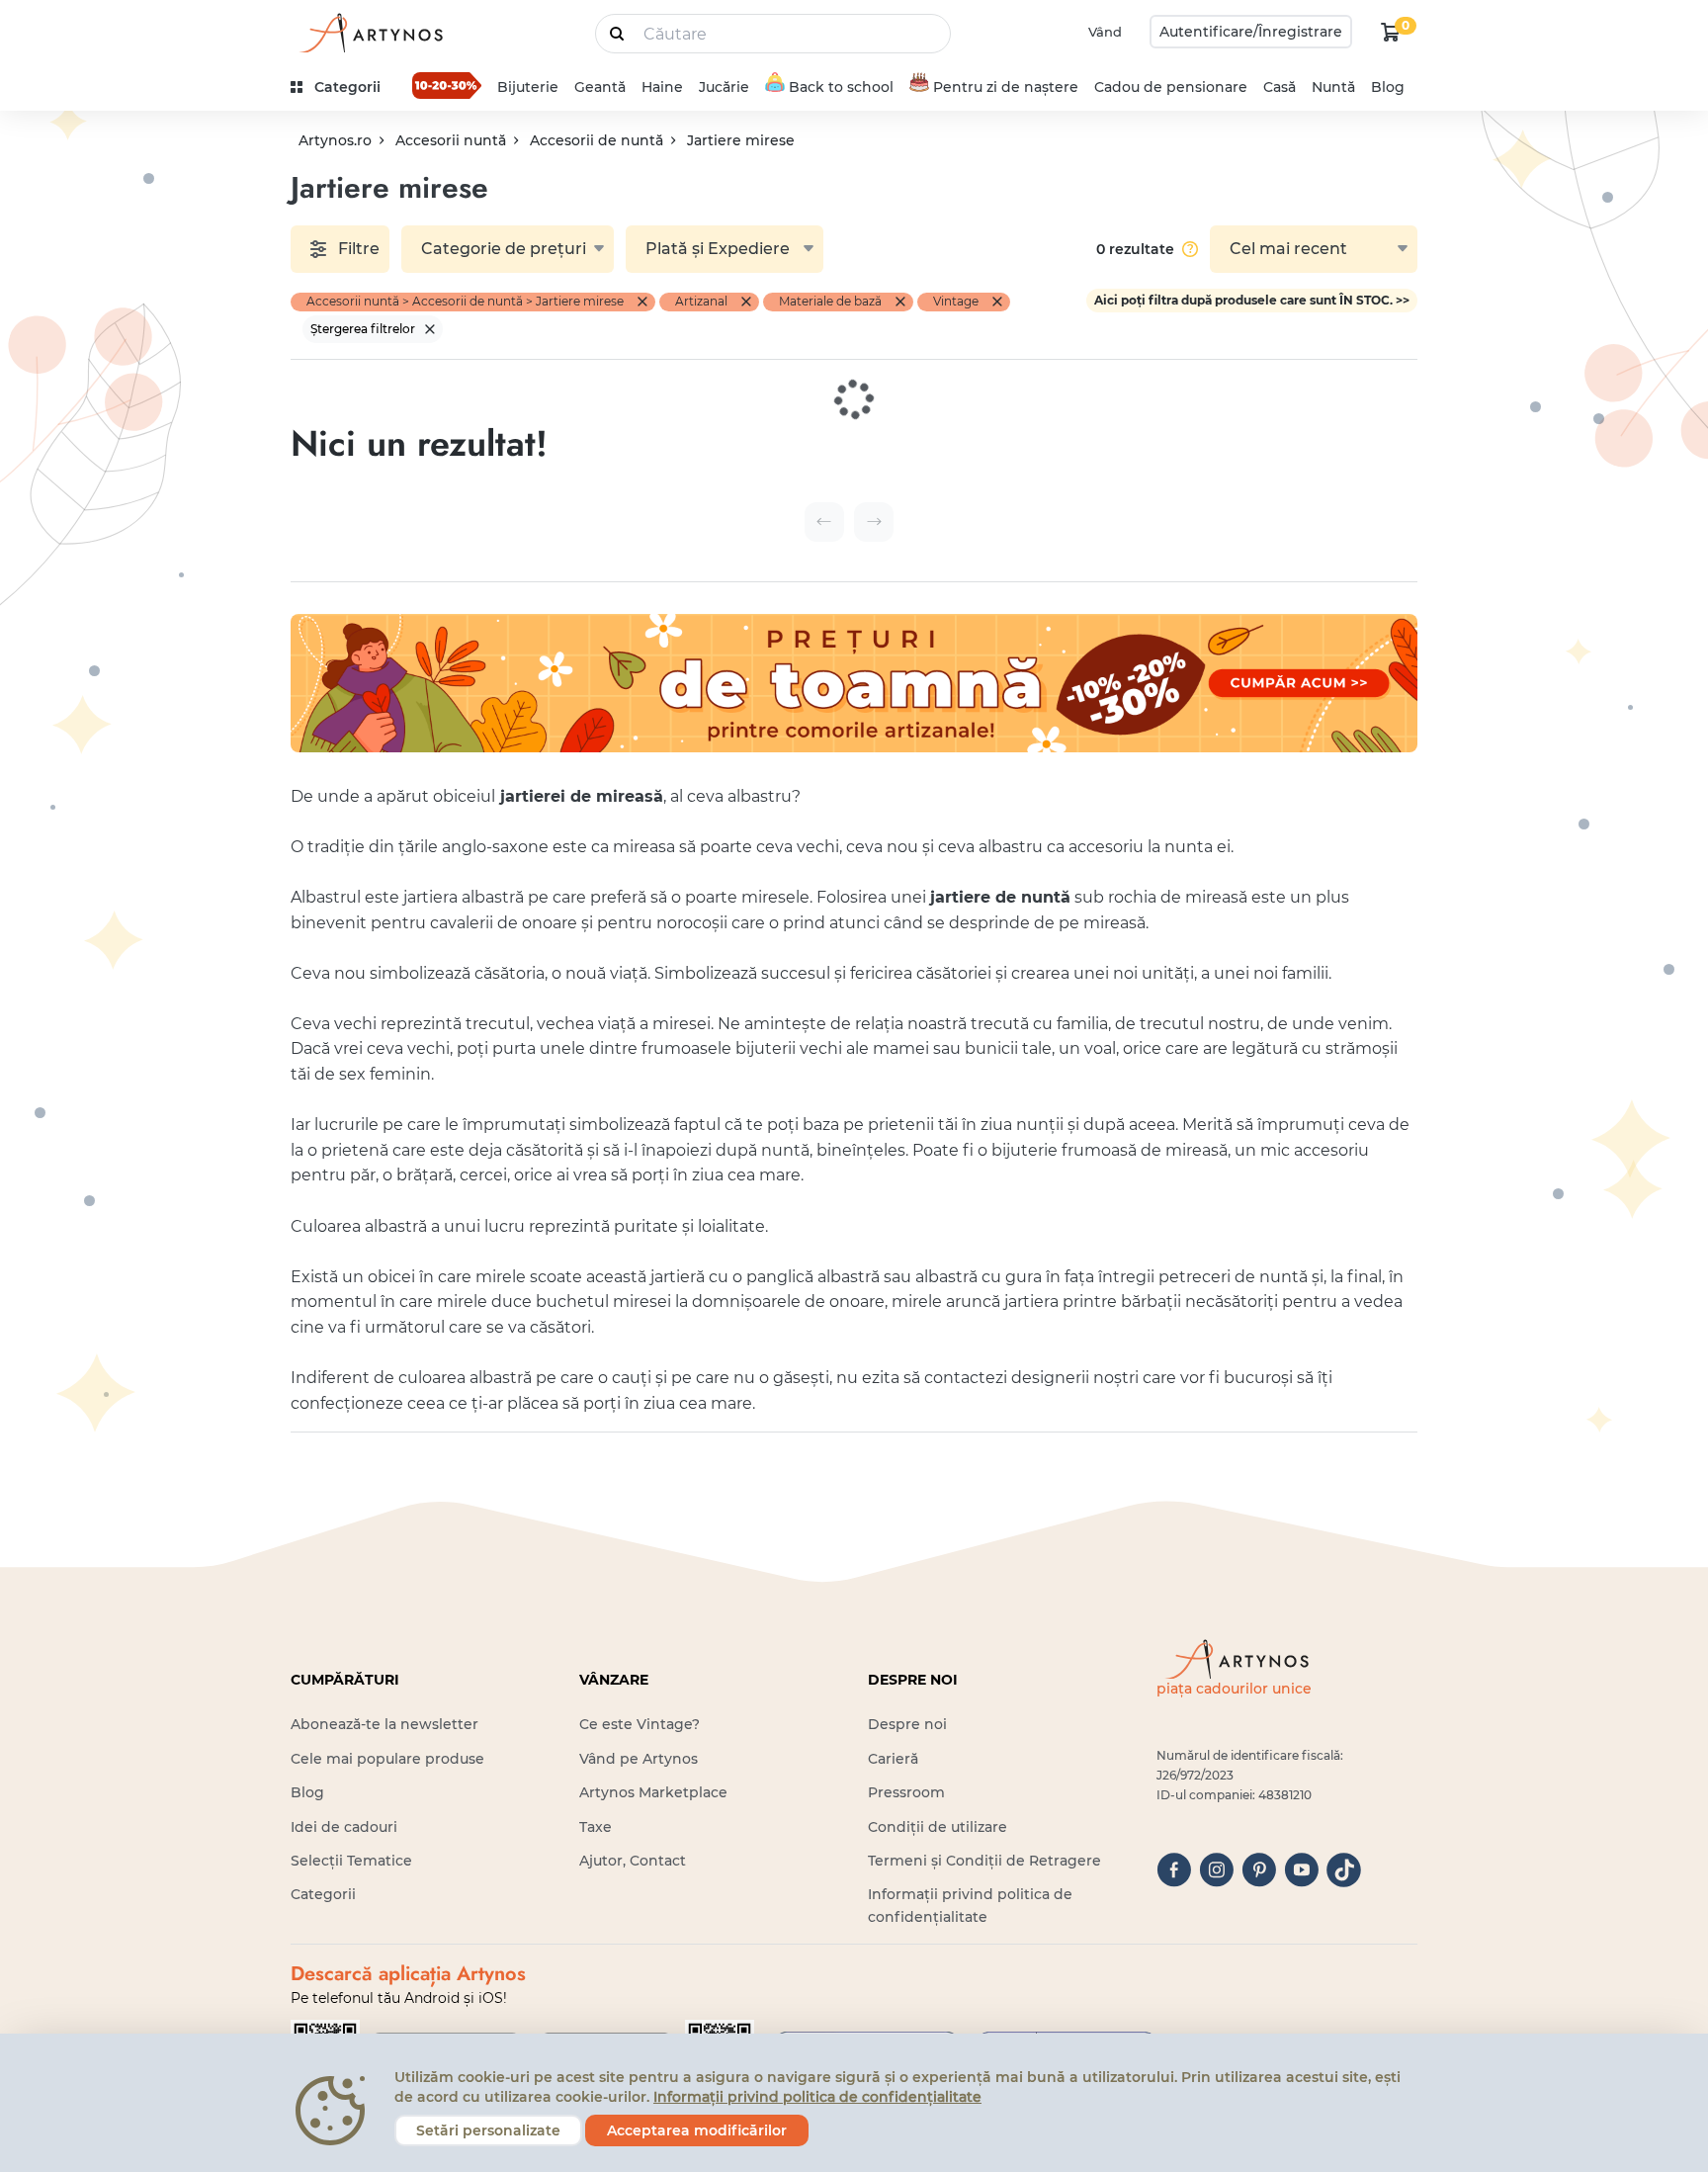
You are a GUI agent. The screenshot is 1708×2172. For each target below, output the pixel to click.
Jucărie (724, 87)
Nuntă (1333, 87)
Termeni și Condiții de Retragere (984, 1861)
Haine (662, 87)
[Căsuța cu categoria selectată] (642, 302)
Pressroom (906, 1792)
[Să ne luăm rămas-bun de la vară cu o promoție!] (447, 85)
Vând (1105, 32)
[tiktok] (1344, 1870)
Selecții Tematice (351, 1861)
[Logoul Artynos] (370, 32)
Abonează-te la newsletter (384, 1724)
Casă (1280, 87)
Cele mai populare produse (387, 1759)
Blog (1388, 87)
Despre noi (907, 1724)
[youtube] (1301, 1870)
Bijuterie (528, 87)
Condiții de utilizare (938, 1827)
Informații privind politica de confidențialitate (817, 2097)
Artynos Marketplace (653, 1792)
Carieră (893, 1759)
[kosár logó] (1391, 32)
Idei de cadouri (344, 1827)
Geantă (600, 87)
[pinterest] (1259, 1870)
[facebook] (1174, 1870)
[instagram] (1216, 1870)
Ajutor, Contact (633, 1861)
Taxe (596, 1827)
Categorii (323, 1894)
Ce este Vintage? (640, 1724)
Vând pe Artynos (639, 1759)
